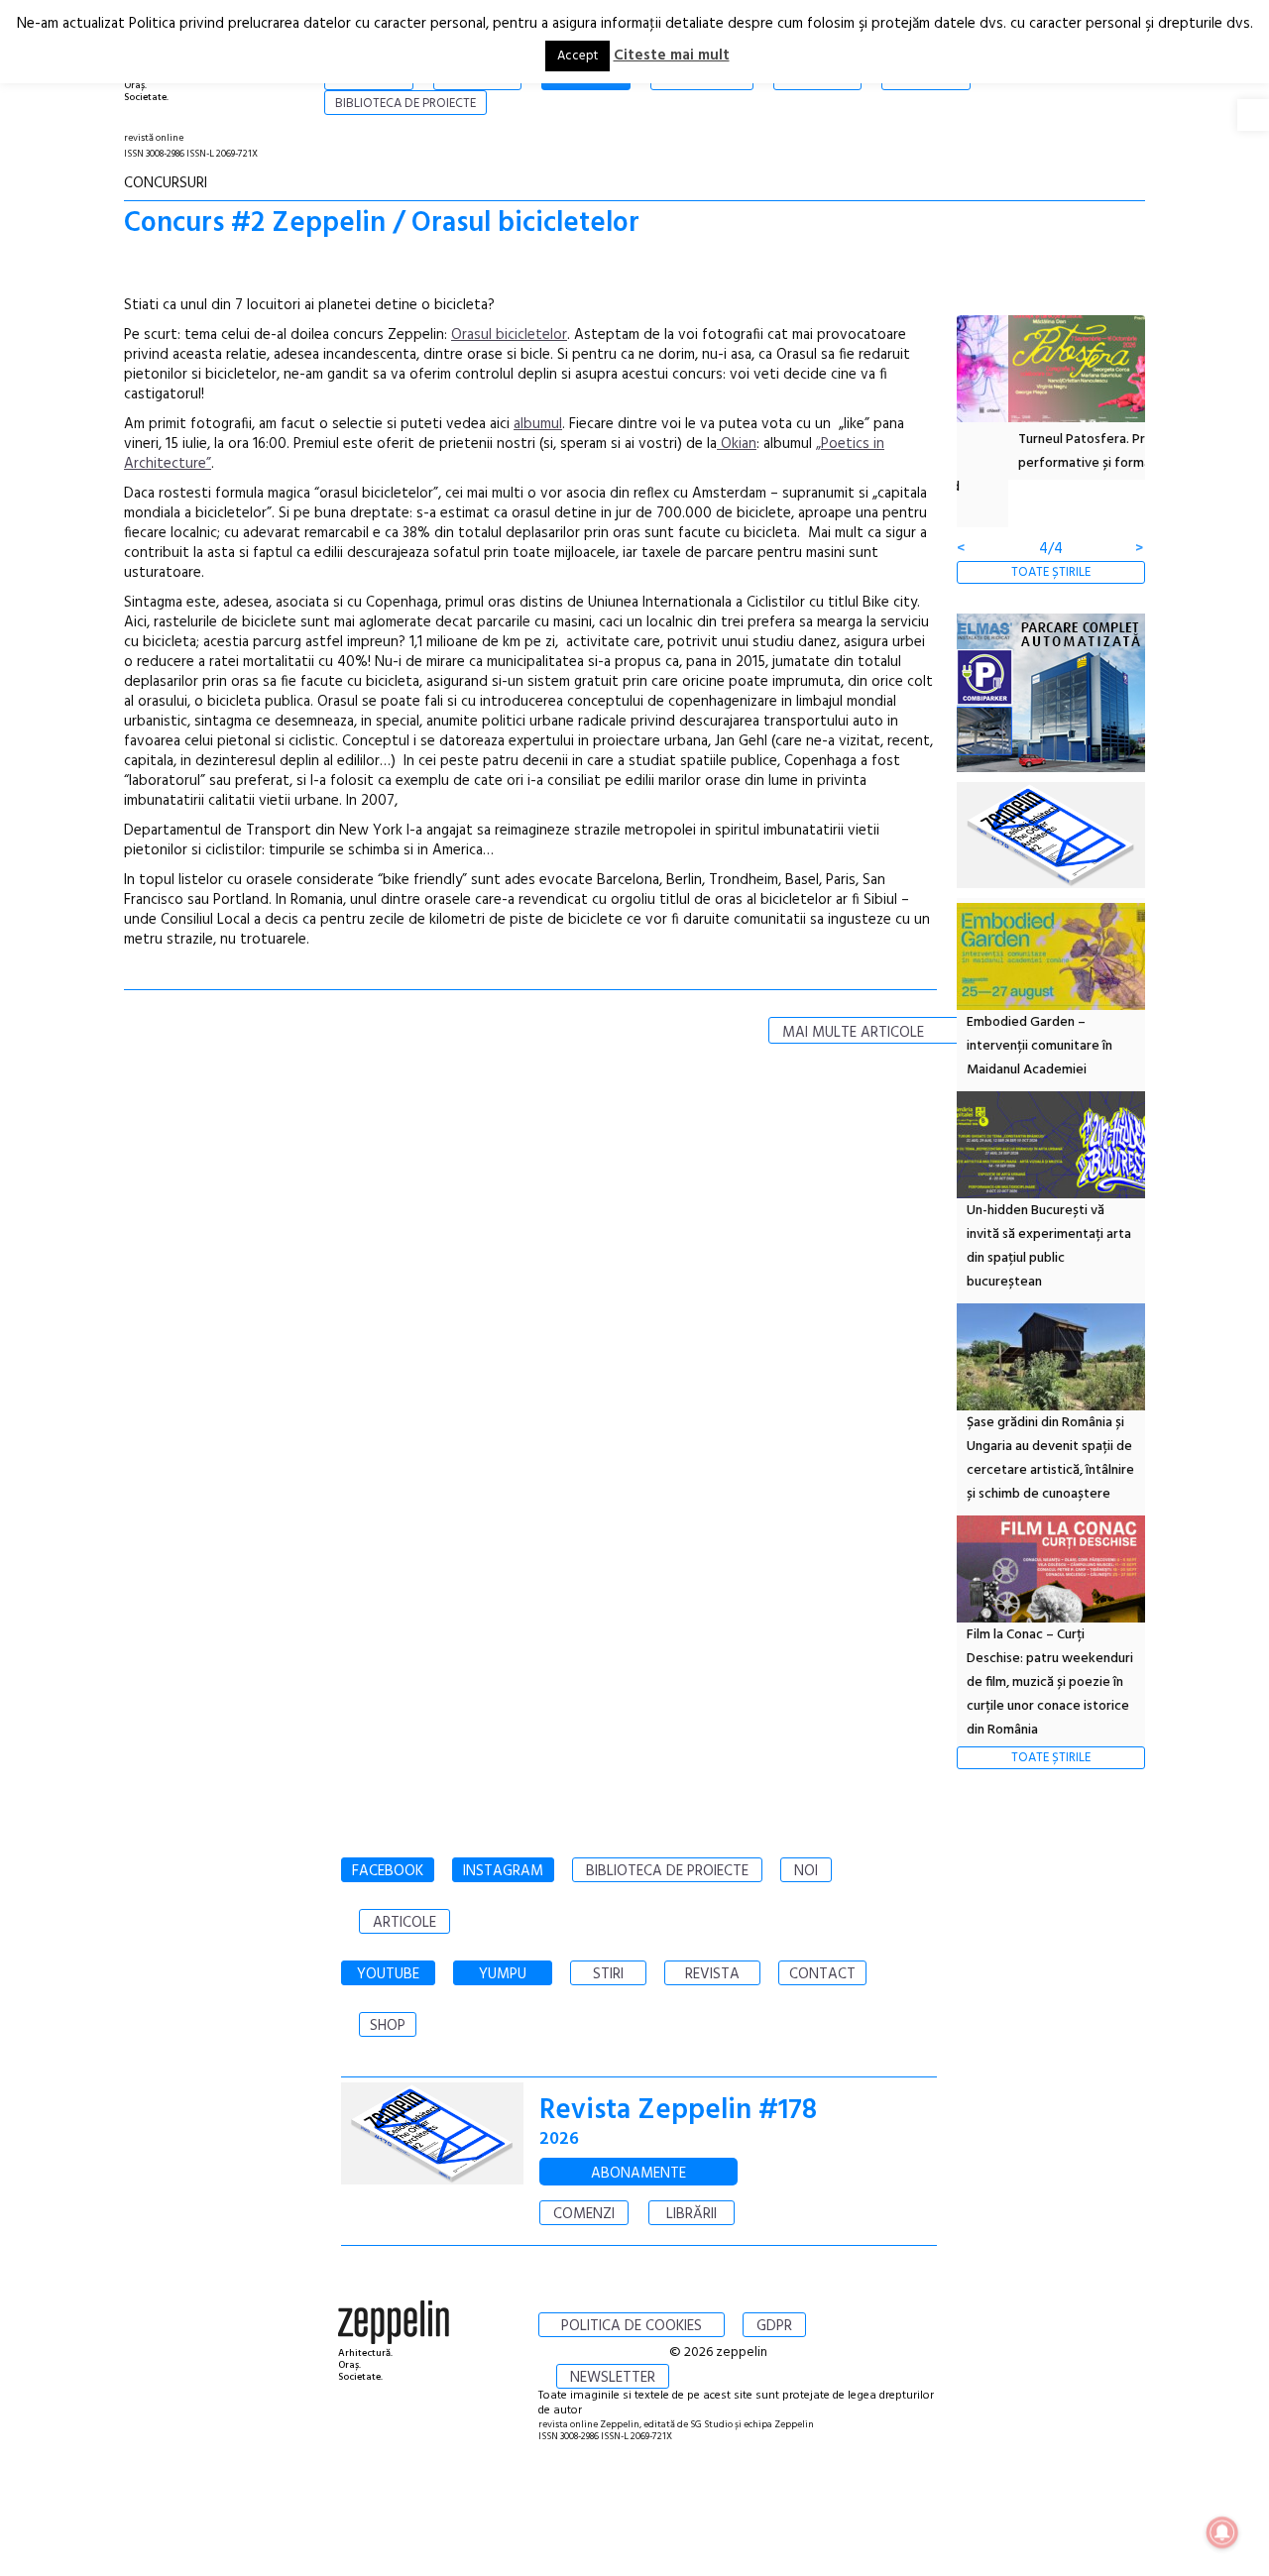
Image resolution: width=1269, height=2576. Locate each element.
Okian (737, 444)
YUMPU (503, 1974)
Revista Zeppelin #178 (678, 2111)
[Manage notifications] (1222, 2532)
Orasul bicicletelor (509, 335)
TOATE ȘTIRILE (1051, 572)
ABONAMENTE (638, 2174)
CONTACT (822, 1974)
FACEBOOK (388, 1871)
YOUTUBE (388, 1974)
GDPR (774, 2326)
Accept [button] (577, 56)
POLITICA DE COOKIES (632, 2326)
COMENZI (584, 2214)
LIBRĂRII (692, 2214)
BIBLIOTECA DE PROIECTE (667, 1871)
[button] (1253, 115)
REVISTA (712, 1974)
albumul (538, 424)
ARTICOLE (404, 1923)
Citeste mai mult (672, 56)
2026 (559, 2139)
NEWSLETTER (613, 2378)
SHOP (388, 2026)
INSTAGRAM (503, 1871)
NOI (806, 1871)
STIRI (608, 1974)
